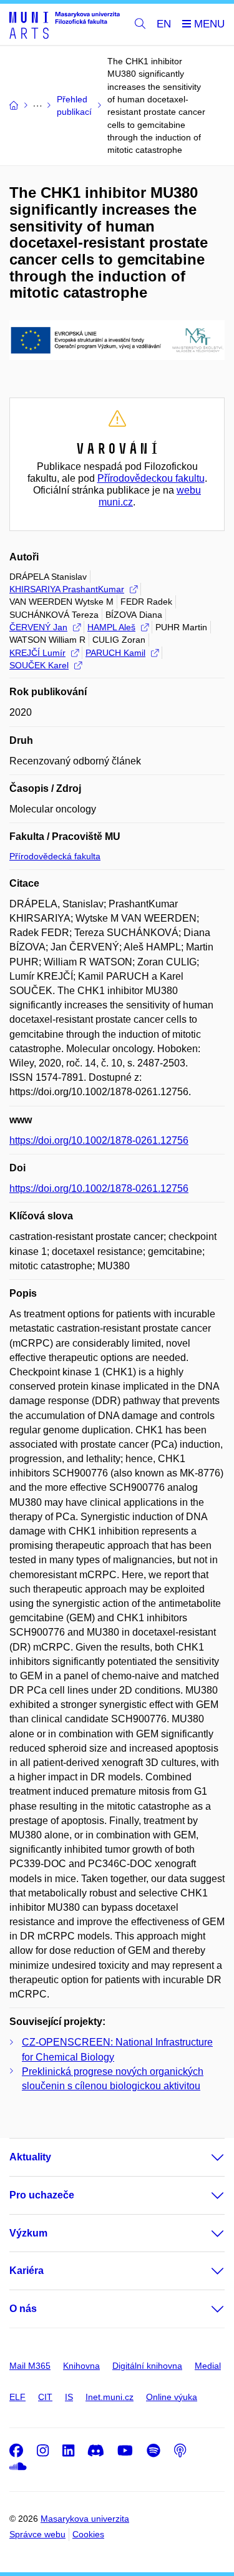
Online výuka (172, 2397)
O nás (23, 2309)
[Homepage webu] (65, 25)
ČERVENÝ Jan (38, 627)
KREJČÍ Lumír (37, 653)
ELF (17, 2397)
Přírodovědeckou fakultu (151, 478)
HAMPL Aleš (111, 627)
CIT (45, 2397)
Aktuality (30, 2157)
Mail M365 (30, 2366)
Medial (208, 2366)
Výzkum (28, 2233)
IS (69, 2397)
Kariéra (27, 2271)
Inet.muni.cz (110, 2397)
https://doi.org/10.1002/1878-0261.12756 (99, 1140)
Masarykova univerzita (85, 2519)
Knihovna (81, 2366)
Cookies (88, 2534)
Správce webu (37, 2534)
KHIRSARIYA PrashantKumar (67, 589)
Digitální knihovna (147, 2366)
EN (164, 24)
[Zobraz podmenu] (205, 2157)
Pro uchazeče (42, 2195)
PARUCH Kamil (115, 653)
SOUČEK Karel (39, 665)
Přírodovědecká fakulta (55, 856)
